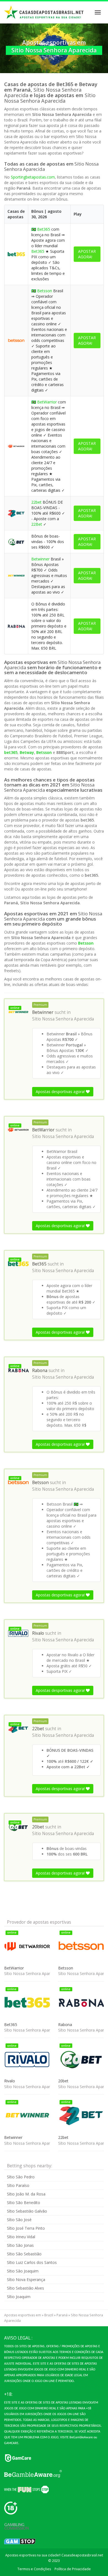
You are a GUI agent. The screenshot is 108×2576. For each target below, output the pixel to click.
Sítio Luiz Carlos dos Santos (32, 2262)
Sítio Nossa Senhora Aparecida (63, 1019)
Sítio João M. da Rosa (26, 2194)
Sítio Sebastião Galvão (27, 2211)
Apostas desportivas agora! (61, 1092)
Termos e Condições (34, 2569)
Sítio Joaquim (19, 2297)
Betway (27, 752)
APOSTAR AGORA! (87, 254)
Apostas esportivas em (23, 2315)
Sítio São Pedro (21, 2177)
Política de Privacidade (73, 2569)
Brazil (49, 2315)
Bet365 (44, 229)
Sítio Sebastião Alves (25, 2288)
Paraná (62, 2315)
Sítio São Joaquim (23, 2271)
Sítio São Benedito (24, 2203)
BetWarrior (47, 402)
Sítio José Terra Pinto (26, 2228)
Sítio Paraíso (18, 2185)
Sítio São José (19, 2220)
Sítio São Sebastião (24, 2254)
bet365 (11, 752)
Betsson (45, 291)
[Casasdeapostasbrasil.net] (44, 12)
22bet (36, 502)
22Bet (37, 524)
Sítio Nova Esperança (26, 2279)
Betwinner (40, 559)
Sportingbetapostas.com (33, 177)
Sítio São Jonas (20, 2245)
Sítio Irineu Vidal (21, 2237)
